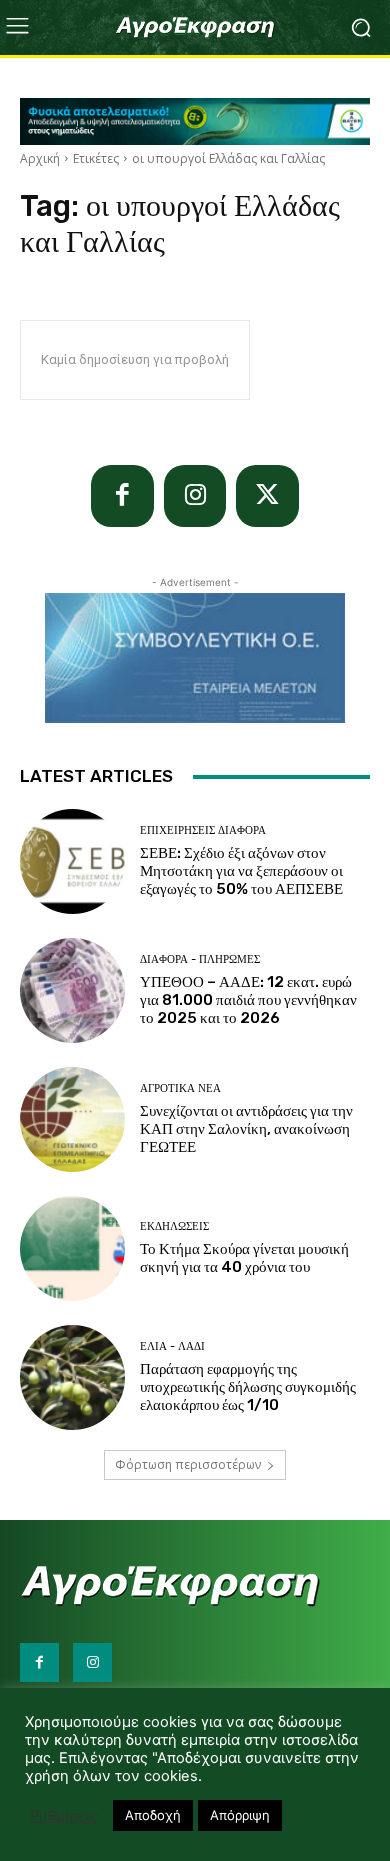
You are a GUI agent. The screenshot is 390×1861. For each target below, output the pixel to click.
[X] (267, 496)
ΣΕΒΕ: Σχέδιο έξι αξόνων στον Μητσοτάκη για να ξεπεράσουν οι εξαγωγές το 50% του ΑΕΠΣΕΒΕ (241, 871)
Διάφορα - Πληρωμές (200, 959)
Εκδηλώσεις (174, 1226)
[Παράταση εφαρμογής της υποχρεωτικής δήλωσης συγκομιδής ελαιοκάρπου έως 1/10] (72, 1377)
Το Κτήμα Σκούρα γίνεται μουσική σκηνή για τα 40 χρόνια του (244, 1258)
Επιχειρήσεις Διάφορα (203, 830)
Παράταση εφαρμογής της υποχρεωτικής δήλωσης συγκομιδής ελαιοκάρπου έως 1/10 (248, 1387)
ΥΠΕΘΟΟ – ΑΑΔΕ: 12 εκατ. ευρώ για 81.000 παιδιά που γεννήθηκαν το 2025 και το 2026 (248, 1000)
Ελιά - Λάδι (172, 1346)
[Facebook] (122, 496)
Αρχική (40, 158)
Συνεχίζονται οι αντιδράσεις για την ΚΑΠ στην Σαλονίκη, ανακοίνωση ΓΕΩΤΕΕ (246, 1129)
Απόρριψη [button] (240, 1815)
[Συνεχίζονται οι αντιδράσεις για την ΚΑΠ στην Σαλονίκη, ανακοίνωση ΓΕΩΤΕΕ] (72, 1119)
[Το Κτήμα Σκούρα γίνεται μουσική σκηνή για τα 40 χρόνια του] (72, 1248)
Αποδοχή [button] (153, 1815)
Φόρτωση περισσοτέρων (188, 1464)
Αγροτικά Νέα (180, 1088)
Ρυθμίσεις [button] (64, 1816)
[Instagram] (195, 496)
